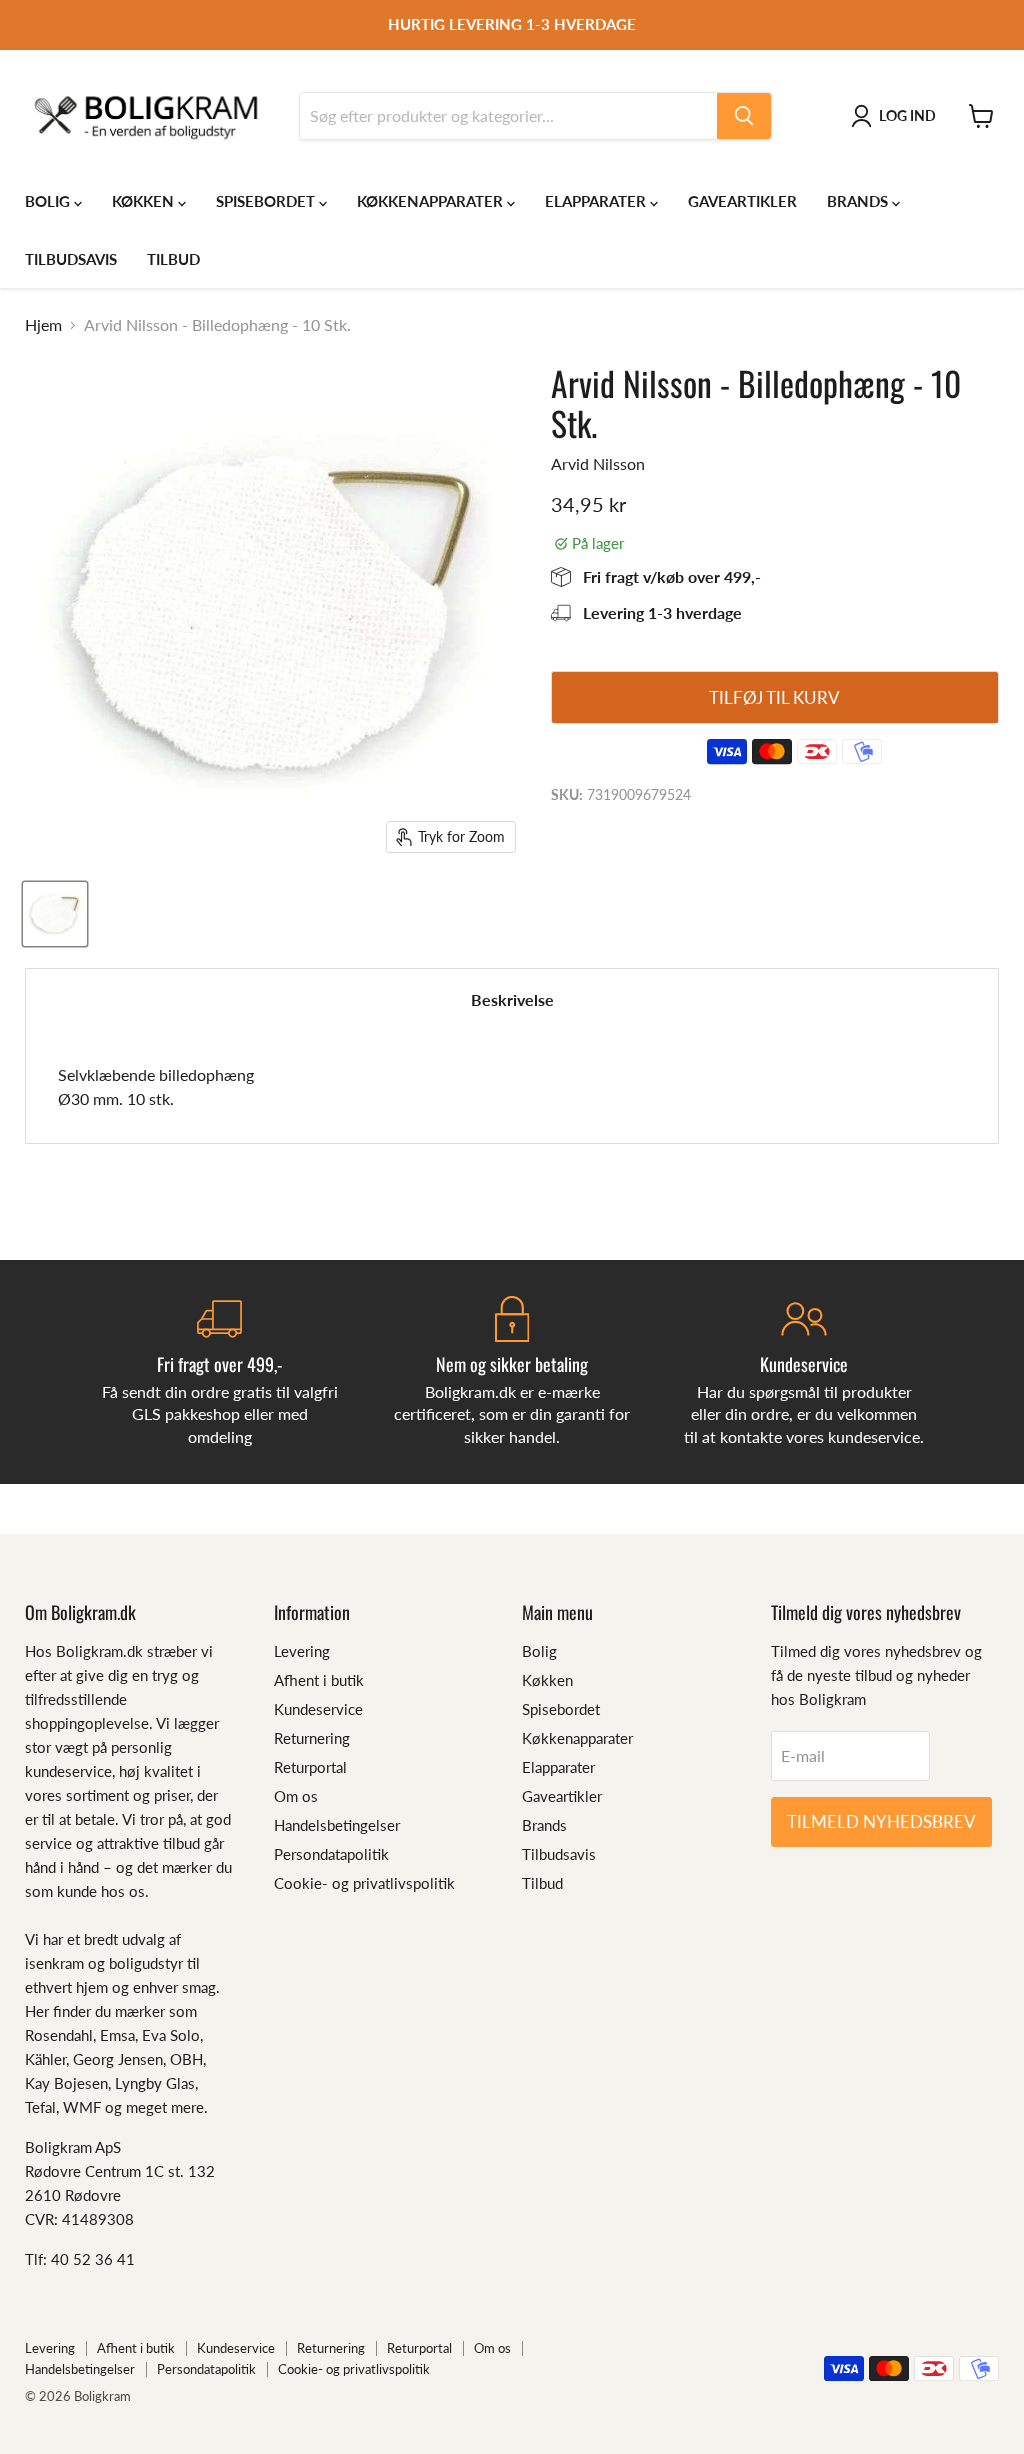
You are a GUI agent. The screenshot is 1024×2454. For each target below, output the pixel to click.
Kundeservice (318, 1709)
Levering (302, 1651)
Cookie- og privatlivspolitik (364, 1883)
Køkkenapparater (432, 201)
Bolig (49, 201)
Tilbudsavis (71, 259)
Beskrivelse (512, 999)
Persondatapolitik (331, 1854)
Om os (296, 1796)
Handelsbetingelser (337, 1825)
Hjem (43, 325)
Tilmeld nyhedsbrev (881, 1821)
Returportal (310, 1767)
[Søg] (744, 116)
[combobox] (508, 116)
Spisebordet (267, 201)
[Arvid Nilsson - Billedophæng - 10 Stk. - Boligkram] (55, 914)
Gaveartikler (742, 201)
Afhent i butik (319, 1680)
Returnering (312, 1738)
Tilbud (173, 259)
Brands (859, 201)
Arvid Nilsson (598, 463)
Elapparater (597, 201)
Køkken (145, 201)
